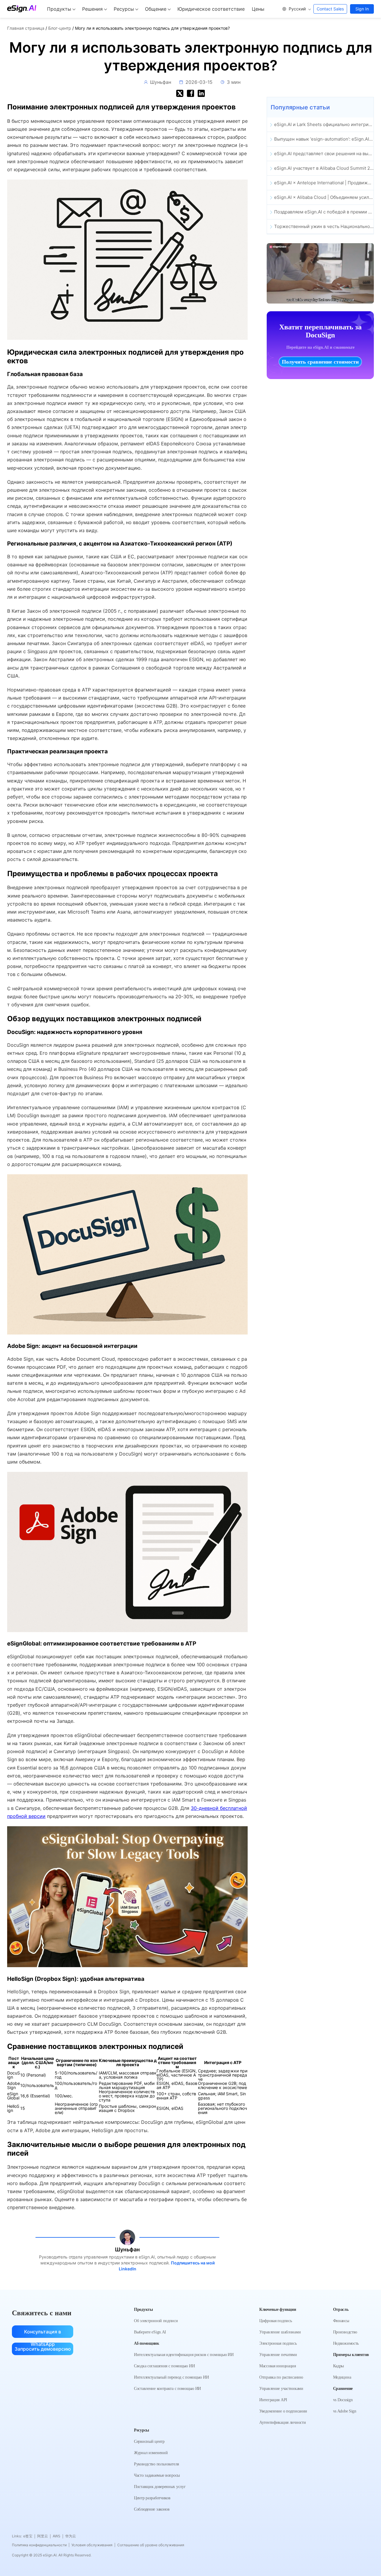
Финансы (341, 2321)
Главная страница (26, 28)
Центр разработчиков (152, 2498)
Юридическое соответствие (211, 9)
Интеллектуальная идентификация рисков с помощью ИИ (184, 2355)
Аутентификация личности (282, 2422)
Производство (345, 2332)
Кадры (339, 2366)
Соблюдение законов (152, 2509)
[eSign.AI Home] (22, 9)
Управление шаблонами (280, 2332)
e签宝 (29, 2536)
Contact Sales (330, 9)
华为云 (71, 2536)
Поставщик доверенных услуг (160, 2487)
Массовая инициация (278, 2366)
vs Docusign (343, 2400)
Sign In (362, 9)
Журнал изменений (151, 2453)
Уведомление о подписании (283, 2411)
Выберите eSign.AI (150, 2332)
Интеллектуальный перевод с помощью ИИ (171, 2377)
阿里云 (44, 2536)
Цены (258, 9)
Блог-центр (60, 28)
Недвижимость (346, 2343)
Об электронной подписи (156, 2321)
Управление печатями (278, 2355)
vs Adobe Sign (345, 2411)
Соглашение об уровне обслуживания (151, 2545)
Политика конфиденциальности (41, 2545)
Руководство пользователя (156, 2464)
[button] (296, 9)
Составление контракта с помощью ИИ (167, 2389)
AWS (58, 2536)
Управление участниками (281, 2389)
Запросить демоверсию (43, 2349)
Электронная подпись (278, 2343)
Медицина (342, 2377)
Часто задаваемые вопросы (157, 2475)
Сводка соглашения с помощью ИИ (164, 2366)
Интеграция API (273, 2400)
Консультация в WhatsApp (43, 2333)
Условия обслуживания (93, 2545)
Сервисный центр (149, 2441)
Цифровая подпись (275, 2321)
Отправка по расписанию (281, 2377)
